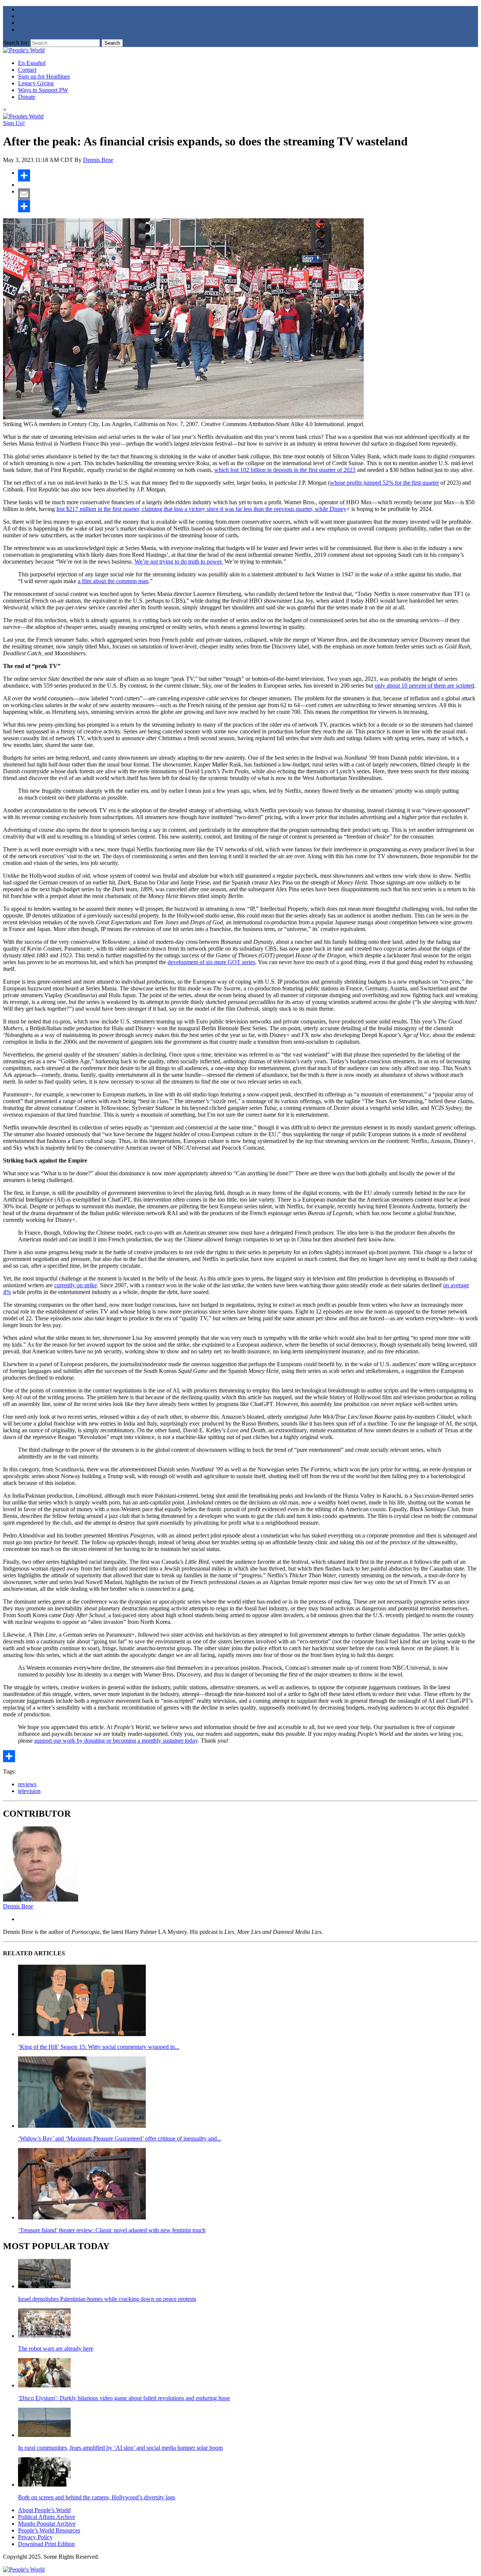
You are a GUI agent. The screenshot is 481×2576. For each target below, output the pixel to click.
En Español (32, 63)
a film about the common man (113, 581)
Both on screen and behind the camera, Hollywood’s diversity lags (97, 2497)
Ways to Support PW (43, 90)
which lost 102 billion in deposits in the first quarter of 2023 (285, 470)
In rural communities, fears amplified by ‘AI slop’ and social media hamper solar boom (120, 2448)
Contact (27, 70)
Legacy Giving (36, 83)
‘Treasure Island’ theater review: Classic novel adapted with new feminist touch (112, 2230)
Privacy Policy (35, 2537)
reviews (27, 1784)
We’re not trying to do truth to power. (179, 562)
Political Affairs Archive (47, 2517)
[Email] (248, 194)
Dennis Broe (98, 160)
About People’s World (44, 2510)
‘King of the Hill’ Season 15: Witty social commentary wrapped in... (99, 2047)
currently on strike (76, 1285)
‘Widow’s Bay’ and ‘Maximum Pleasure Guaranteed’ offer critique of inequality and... (120, 2138)
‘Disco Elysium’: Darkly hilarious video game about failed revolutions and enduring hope (124, 2398)
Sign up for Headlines (44, 76)
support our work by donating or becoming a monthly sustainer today (116, 1741)
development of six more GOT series (211, 962)
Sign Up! (14, 123)
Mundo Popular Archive (47, 2524)
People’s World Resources (49, 2530)
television (29, 1791)
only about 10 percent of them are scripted (424, 686)
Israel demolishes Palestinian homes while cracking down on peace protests (107, 2299)
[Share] (248, 175)
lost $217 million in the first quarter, (98, 509)
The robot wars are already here (56, 2348)
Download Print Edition (46, 2544)
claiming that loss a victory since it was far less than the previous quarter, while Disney (244, 509)
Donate (27, 97)
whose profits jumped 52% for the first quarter (384, 483)
